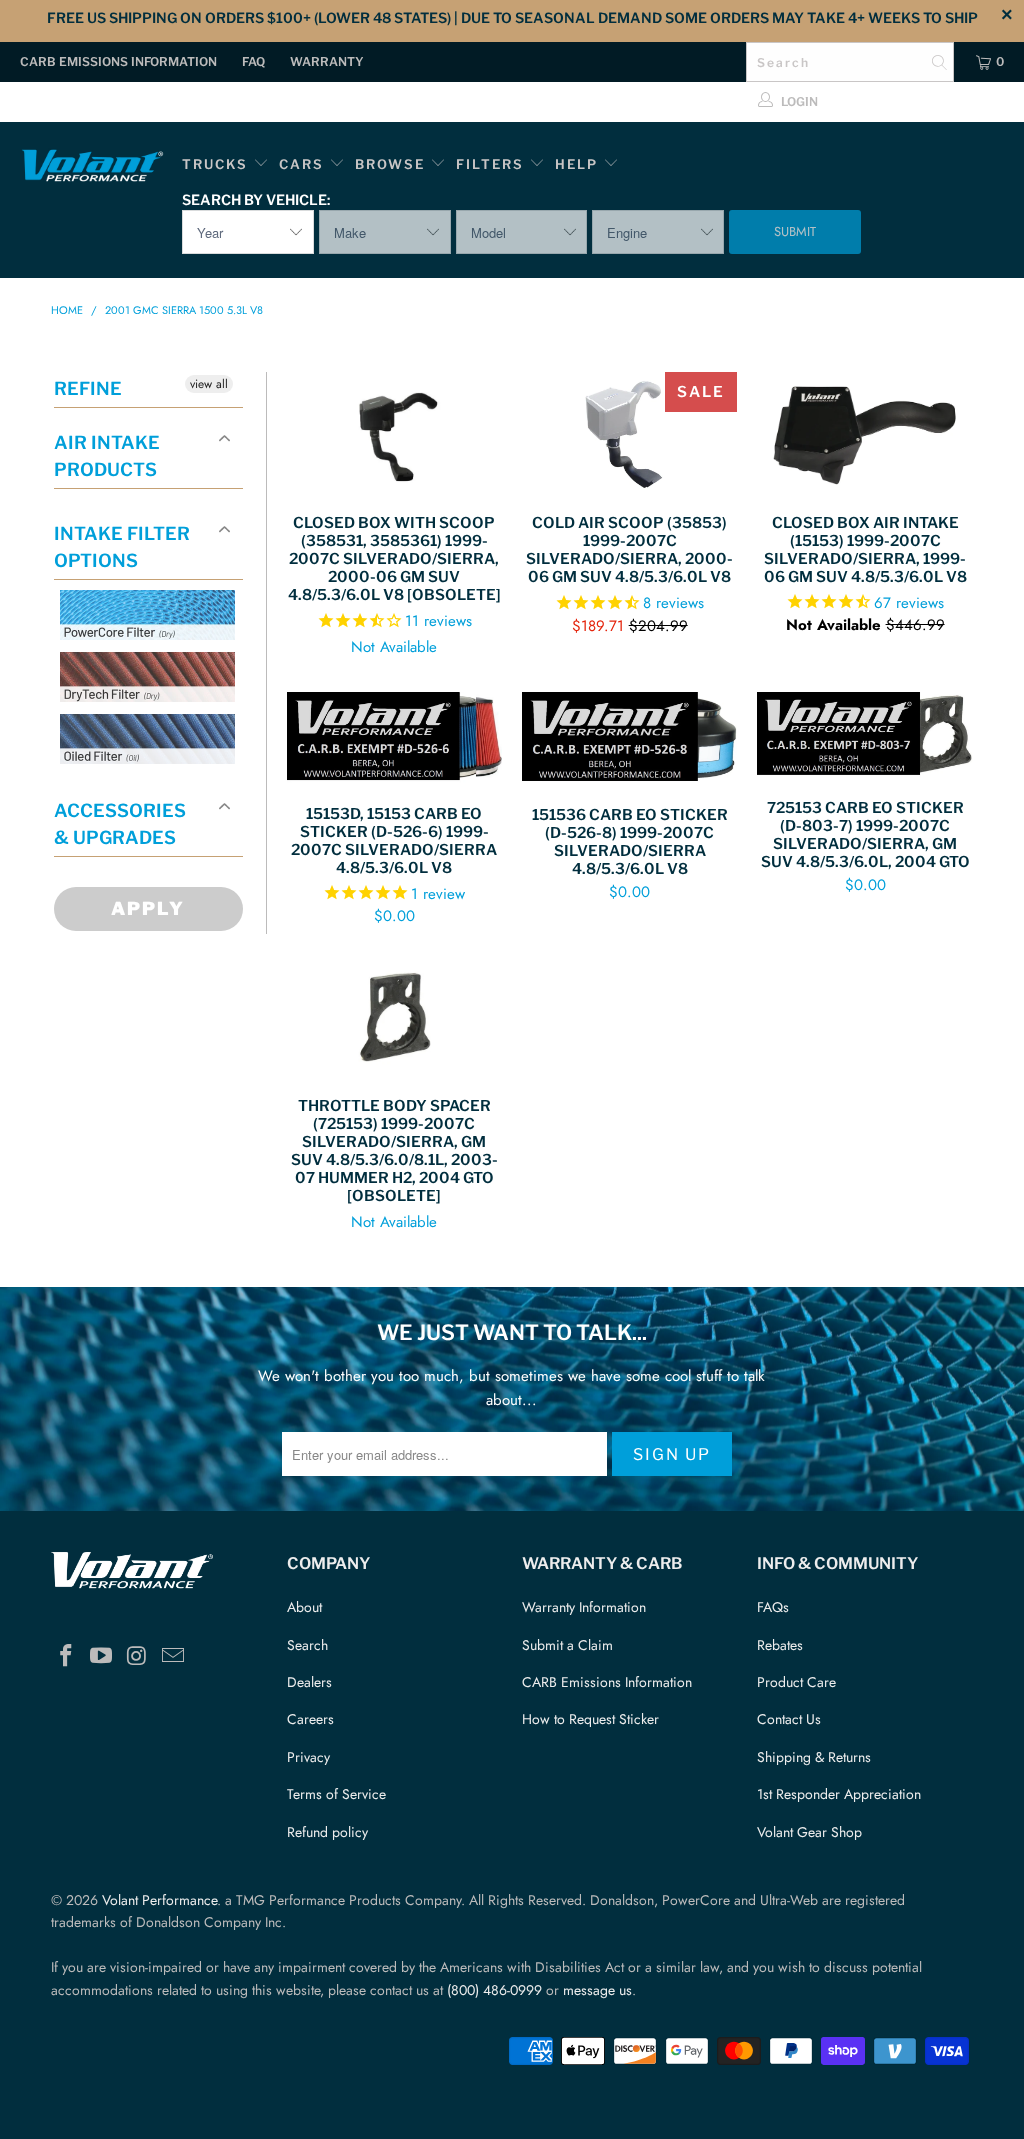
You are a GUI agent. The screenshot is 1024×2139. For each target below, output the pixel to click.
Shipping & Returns (814, 1757)
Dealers (309, 1682)
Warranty (327, 61)
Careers (310, 1719)
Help (576, 164)
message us (597, 1990)
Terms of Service (336, 1794)
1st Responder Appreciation (839, 1794)
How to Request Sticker (590, 1719)
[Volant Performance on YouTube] (102, 1656)
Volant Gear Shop (809, 1832)
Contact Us (789, 1719)
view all (209, 384)
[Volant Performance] (92, 168)
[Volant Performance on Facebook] (66, 1656)
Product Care (796, 1682)
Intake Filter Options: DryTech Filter (141, 725)
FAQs (773, 1607)
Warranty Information (584, 1607)
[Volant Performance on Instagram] (138, 1656)
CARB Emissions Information (118, 61)
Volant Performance (159, 1900)
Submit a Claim (567, 1645)
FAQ (253, 61)
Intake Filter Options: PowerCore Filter (141, 663)
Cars (301, 164)
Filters (492, 164)
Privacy (308, 1757)
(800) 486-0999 (494, 1990)
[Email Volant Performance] (173, 1656)
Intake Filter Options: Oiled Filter (160, 787)
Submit (795, 231)
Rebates (780, 1645)
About (304, 1607)
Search (307, 1645)
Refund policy (327, 1832)
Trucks (215, 164)
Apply (148, 908)
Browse (390, 164)
